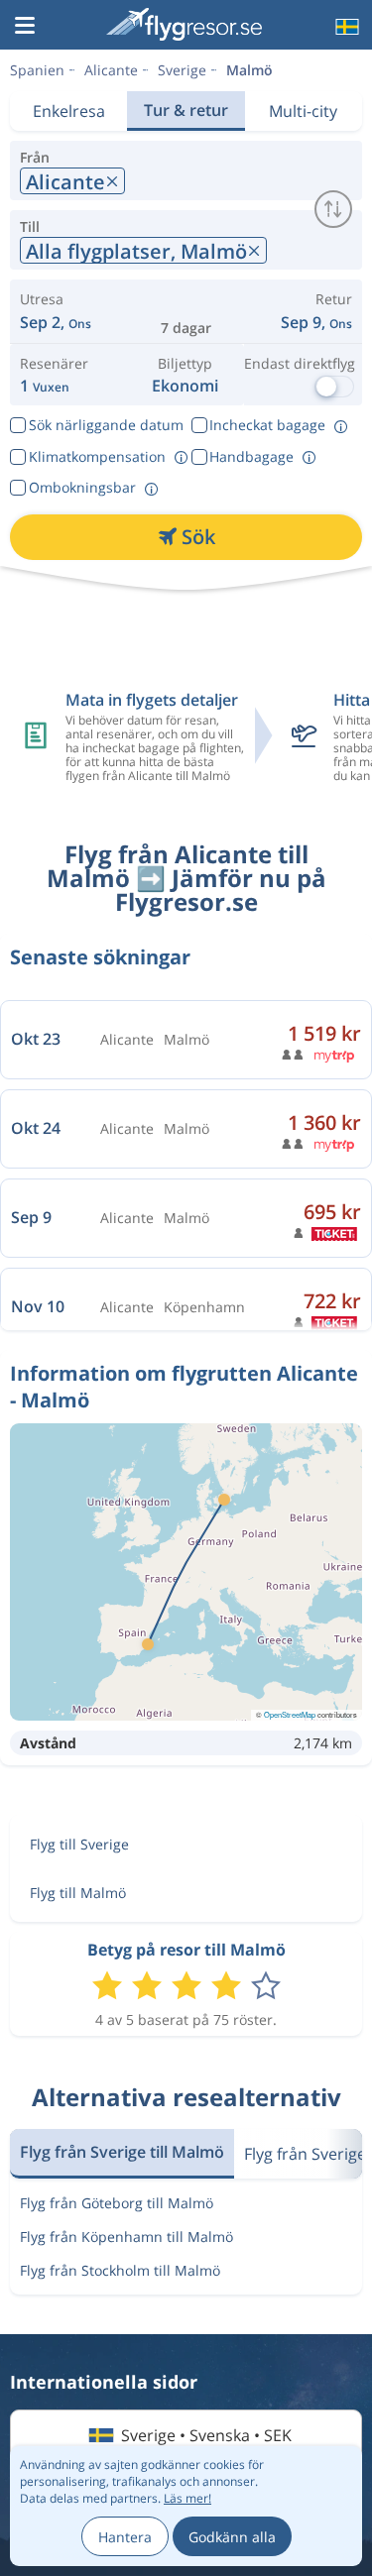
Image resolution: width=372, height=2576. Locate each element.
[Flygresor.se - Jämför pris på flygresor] (184, 24)
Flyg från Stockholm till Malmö (120, 2270)
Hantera (125, 2537)
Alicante (111, 70)
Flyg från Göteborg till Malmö (117, 2203)
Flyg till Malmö (78, 1893)
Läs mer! (187, 2498)
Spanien (37, 70)
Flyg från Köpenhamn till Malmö (126, 2237)
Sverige (182, 70)
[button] (25, 27)
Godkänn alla (232, 2537)
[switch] (333, 209)
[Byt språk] (345, 27)
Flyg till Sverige (79, 1844)
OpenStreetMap (290, 1714)
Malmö (249, 70)
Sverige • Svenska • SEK (206, 2435)
